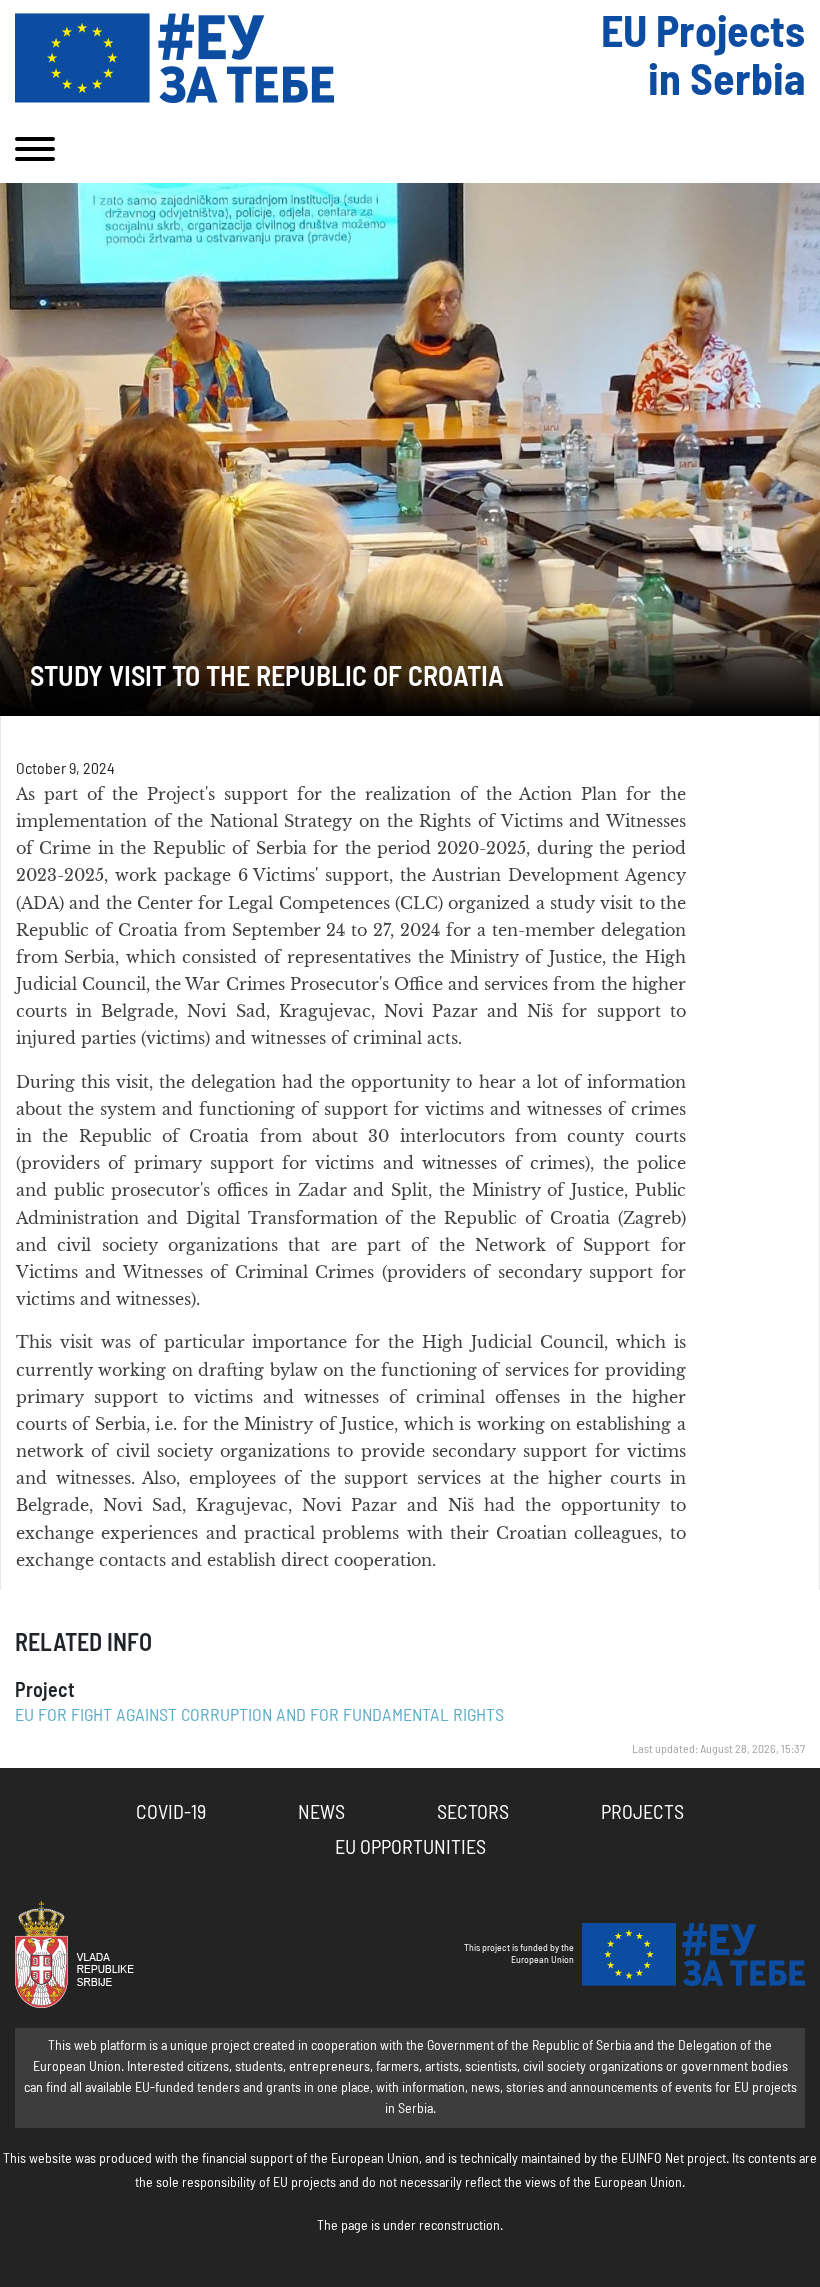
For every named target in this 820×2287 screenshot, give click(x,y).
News (321, 1813)
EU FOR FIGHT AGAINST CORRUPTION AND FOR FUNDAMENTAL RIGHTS (259, 1716)
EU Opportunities (410, 1848)
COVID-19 (171, 1813)
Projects (642, 1813)
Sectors (473, 1813)
